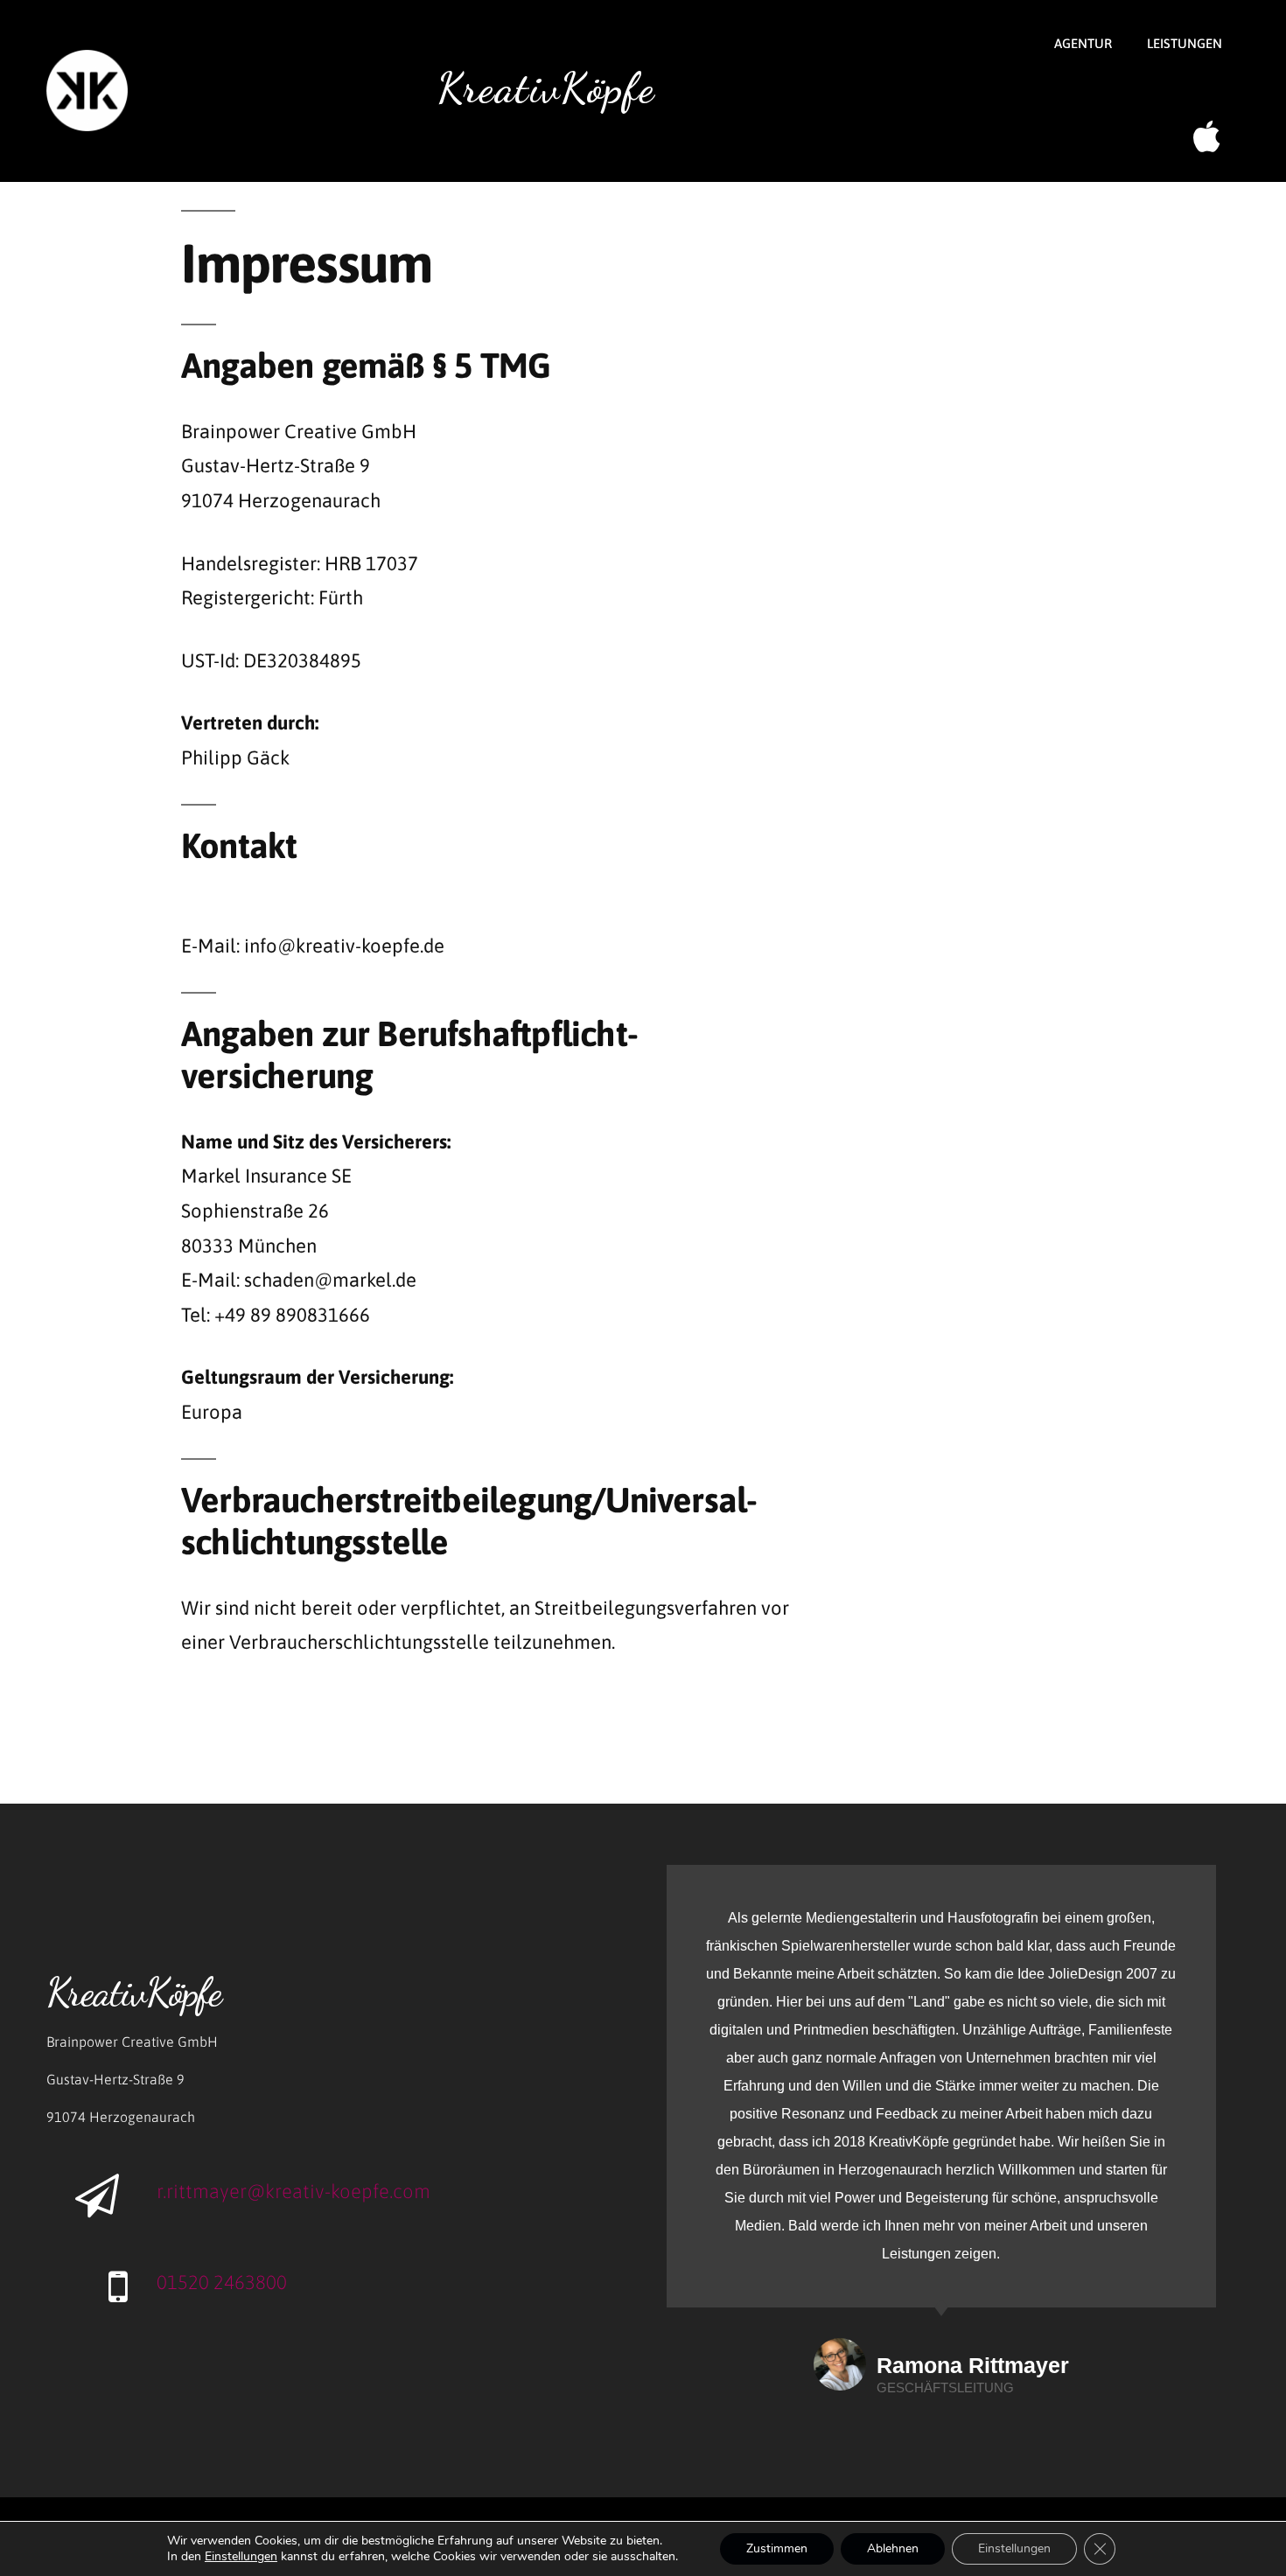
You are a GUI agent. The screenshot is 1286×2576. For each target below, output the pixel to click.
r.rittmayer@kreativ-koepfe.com (294, 2191)
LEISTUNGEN (1185, 43)
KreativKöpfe (546, 88)
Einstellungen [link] (241, 2556)
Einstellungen (1014, 2548)
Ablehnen (893, 2548)
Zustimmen (777, 2548)
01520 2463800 (222, 2282)
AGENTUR (1083, 43)
